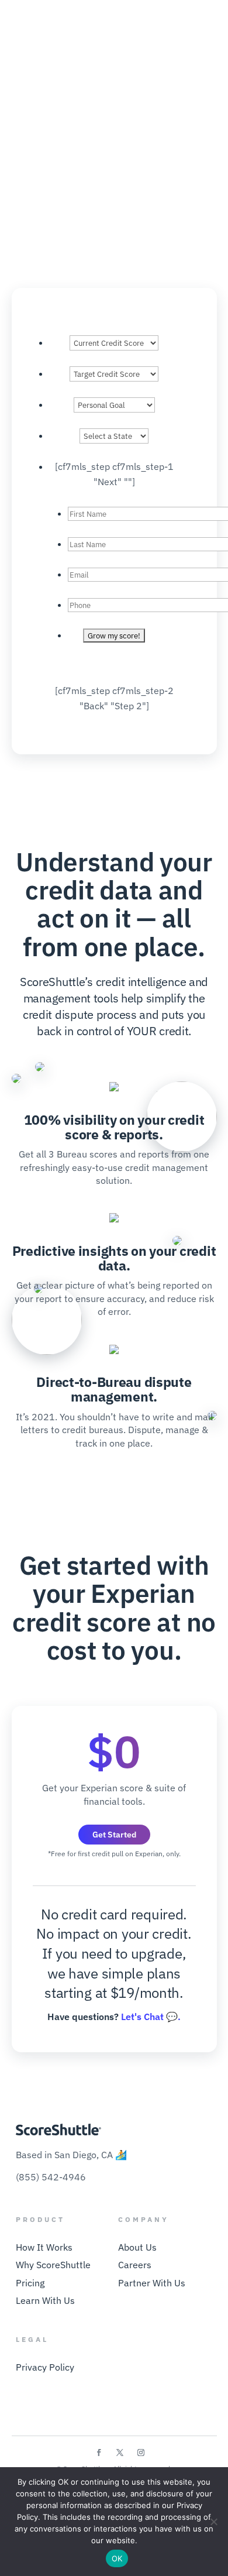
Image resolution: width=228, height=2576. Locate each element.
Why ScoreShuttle (53, 2265)
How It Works (44, 2247)
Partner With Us (152, 2283)
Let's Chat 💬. (151, 2017)
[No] (213, 2522)
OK (117, 2558)
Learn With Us (45, 2300)
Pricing (30, 2283)
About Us (137, 2247)
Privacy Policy (45, 2367)
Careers (135, 2265)
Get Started (114, 1835)
